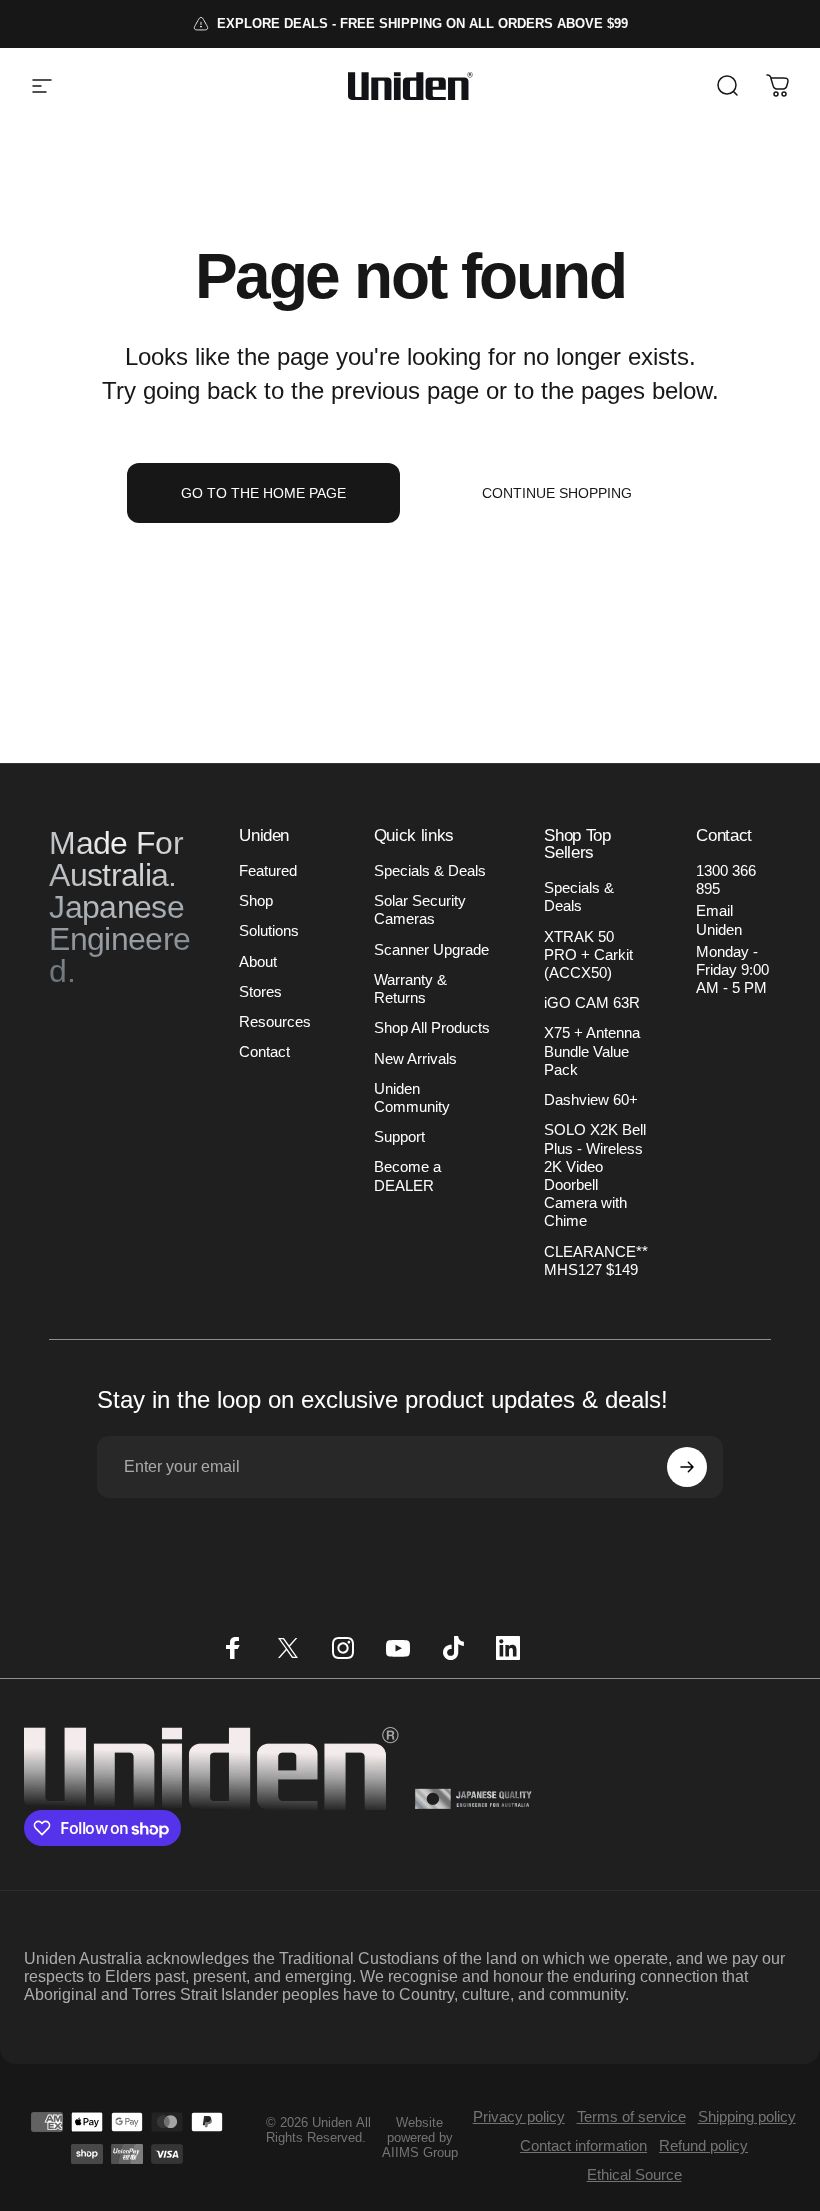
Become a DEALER (407, 1176)
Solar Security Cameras (420, 910)
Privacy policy (519, 2116)
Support (399, 1137)
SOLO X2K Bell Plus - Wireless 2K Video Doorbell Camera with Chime (595, 1175)
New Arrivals (415, 1059)
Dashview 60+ (591, 1100)
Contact (264, 1052)
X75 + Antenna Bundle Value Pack (592, 1051)
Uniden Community (412, 1098)
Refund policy (703, 2145)
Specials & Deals (430, 871)
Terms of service (631, 2116)
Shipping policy (747, 2116)
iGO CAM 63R (592, 1003)
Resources (275, 1022)
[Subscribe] (687, 1467)
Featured (268, 871)
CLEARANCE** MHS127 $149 (596, 1261)
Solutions (269, 931)
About (258, 962)
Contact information (583, 2145)
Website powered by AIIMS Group (420, 2137)
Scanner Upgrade (431, 950)
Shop (256, 901)
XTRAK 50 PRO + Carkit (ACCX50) (588, 955)
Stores (260, 992)
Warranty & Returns (410, 989)
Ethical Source (634, 2174)
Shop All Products (432, 1028)
